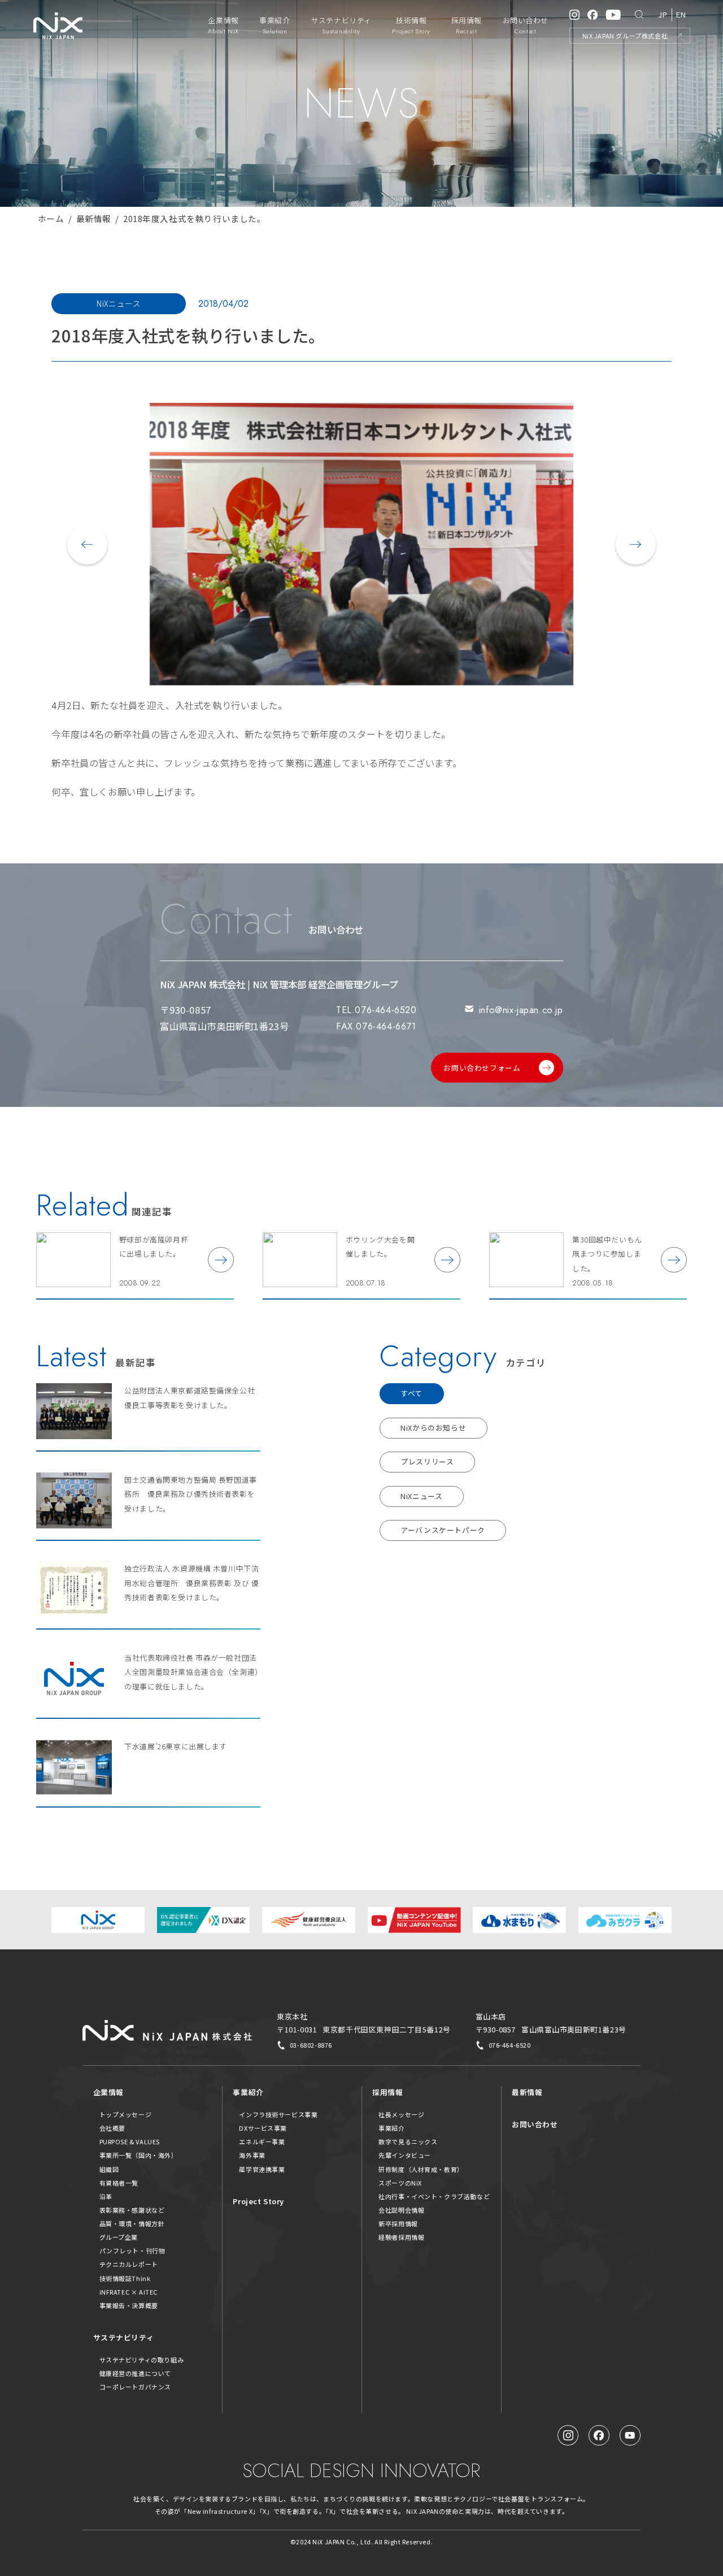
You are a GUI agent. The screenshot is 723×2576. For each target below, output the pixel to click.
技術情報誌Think (125, 2278)
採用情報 (387, 2092)
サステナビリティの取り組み (142, 2360)
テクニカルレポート (129, 2264)
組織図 (109, 2169)
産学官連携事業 (262, 2169)
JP (663, 14)
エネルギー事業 (262, 2141)
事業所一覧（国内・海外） (139, 2155)
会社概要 (112, 2128)
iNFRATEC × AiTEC (129, 2292)
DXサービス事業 (263, 2128)
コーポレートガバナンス (135, 2387)
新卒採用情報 (398, 2223)
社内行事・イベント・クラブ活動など (434, 2196)
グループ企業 (119, 2237)
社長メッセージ (401, 2114)
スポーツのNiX (400, 2183)
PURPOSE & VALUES (130, 2141)
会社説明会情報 (401, 2210)
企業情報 (108, 2092)
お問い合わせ (535, 2124)
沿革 (106, 2196)
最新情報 (94, 218)
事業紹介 (248, 2092)
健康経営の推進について (135, 2373)
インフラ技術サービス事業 (278, 2114)
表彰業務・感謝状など (132, 2210)
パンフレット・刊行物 (132, 2251)
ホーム (51, 218)
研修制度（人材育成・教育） (421, 2169)
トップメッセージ (126, 2114)
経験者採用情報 (401, 2237)
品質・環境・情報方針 (132, 2223)
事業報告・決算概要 (129, 2305)
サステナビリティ (124, 2337)
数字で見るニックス (408, 2141)
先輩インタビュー (405, 2155)
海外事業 (252, 2155)
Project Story (258, 2201)
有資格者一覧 (119, 2183)
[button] (87, 544)
